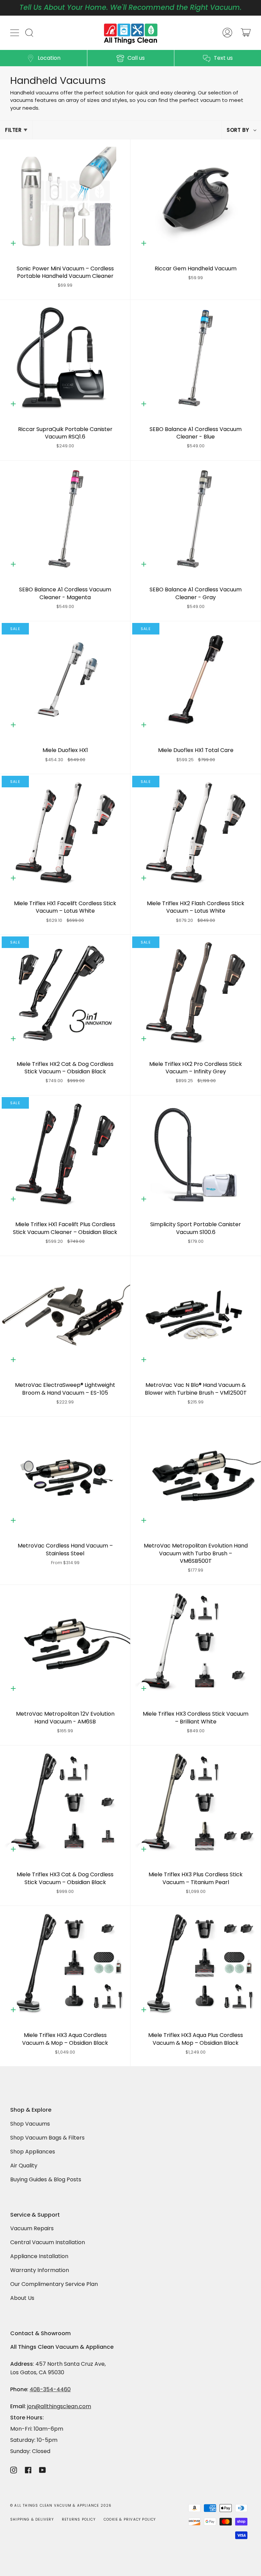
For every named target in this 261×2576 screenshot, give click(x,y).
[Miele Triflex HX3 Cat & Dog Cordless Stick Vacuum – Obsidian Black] (65, 1804)
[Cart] (246, 33)
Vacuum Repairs (32, 2228)
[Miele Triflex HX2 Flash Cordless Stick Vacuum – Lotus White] (196, 833)
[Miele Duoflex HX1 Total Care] (196, 680)
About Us (22, 2298)
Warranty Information (40, 2270)
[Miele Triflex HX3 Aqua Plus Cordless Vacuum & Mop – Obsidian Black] (196, 1964)
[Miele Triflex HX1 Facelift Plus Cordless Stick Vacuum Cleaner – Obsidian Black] (65, 1154)
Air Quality (24, 2166)
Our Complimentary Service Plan (54, 2284)
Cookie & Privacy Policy (130, 2519)
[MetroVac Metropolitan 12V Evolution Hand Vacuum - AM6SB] (65, 1643)
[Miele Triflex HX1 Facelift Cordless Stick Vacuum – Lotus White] (65, 833)
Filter (13, 130)
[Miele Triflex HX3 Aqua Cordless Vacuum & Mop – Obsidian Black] (65, 1964)
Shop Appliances (33, 2152)
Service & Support (35, 2215)
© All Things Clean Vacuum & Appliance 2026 (61, 2506)
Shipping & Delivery (32, 2519)
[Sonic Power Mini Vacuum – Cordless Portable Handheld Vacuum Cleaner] (65, 198)
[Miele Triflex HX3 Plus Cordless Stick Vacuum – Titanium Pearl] (196, 1804)
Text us (223, 58)
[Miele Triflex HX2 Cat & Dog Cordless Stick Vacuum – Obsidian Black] (65, 993)
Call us (136, 58)
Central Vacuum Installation (48, 2242)
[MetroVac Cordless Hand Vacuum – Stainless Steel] (65, 1475)
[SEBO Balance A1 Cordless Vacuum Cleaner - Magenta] (65, 519)
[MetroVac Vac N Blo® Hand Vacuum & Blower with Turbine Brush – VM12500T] (196, 1315)
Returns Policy (79, 2519)
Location (49, 58)
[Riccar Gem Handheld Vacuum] (196, 198)
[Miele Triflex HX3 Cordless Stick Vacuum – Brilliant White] (196, 1643)
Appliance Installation (39, 2256)
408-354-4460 (50, 2389)
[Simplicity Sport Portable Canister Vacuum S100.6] (196, 1154)
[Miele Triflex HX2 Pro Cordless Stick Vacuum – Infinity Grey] (196, 993)
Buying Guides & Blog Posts (46, 2179)
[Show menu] (15, 33)
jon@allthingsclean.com (59, 2406)
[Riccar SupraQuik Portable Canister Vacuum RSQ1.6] (65, 359)
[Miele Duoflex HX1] (65, 680)
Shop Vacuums (30, 2124)
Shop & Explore (31, 2110)
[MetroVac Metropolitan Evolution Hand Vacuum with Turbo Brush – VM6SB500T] (196, 1475)
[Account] (227, 33)
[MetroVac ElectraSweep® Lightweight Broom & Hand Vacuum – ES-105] (65, 1315)
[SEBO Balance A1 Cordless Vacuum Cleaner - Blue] (196, 359)
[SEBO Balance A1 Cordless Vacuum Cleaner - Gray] (196, 519)
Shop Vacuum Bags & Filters (47, 2138)
